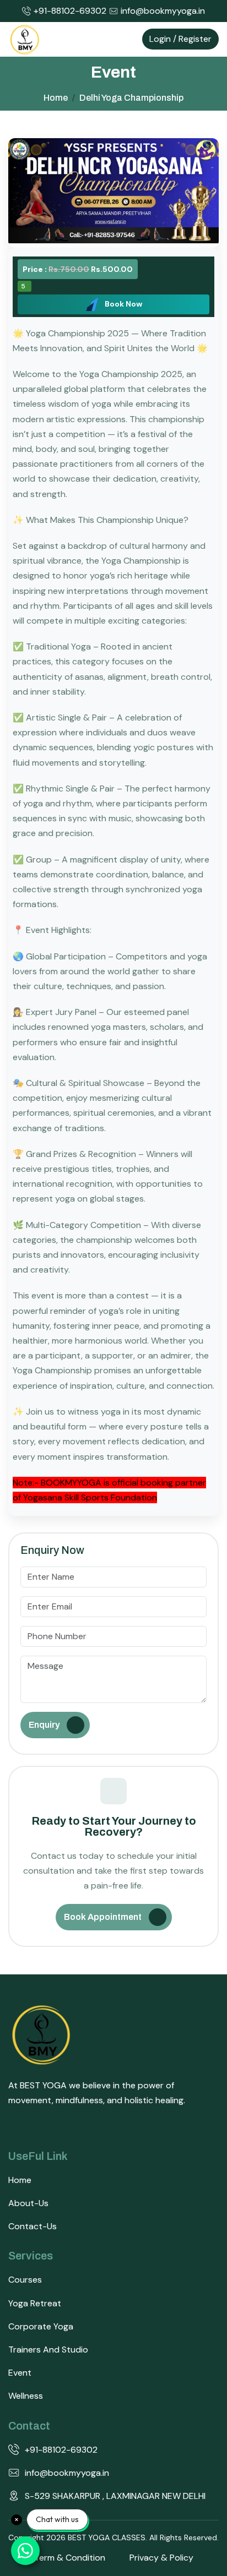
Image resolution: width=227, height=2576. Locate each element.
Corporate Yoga (41, 2326)
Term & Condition (70, 2558)
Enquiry (44, 1725)
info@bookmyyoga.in (163, 11)
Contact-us (33, 2226)
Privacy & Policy (161, 2558)
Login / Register (180, 39)
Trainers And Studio (48, 2349)
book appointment (103, 1917)
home (56, 98)
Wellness (26, 2396)
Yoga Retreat (35, 2303)
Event (20, 2373)
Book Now (123, 304)
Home (20, 2180)
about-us (28, 2203)
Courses (25, 2280)
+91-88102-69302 (70, 11)
